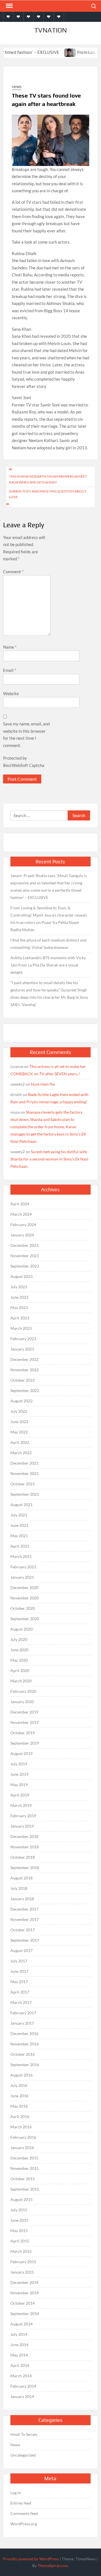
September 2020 (25, 1619)
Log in (16, 2493)
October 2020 (23, 1608)
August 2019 (21, 1753)
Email (10, 670)
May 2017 (19, 1982)
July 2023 (19, 1287)
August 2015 (21, 2199)
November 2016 (25, 2044)
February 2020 (23, 1691)
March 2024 (21, 1214)
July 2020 (19, 1639)
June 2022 (19, 1422)
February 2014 (23, 2386)
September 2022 (25, 1390)
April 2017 (20, 1992)
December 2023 (24, 1245)
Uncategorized (23, 2455)
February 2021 (23, 1567)
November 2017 (25, 1919)
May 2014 (19, 2355)
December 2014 (24, 2282)
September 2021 (25, 1494)
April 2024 (20, 1204)
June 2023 (19, 1297)
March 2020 (21, 1681)
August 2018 (21, 1878)
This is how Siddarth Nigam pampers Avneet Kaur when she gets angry (48, 479)
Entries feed (21, 2503)
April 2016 (20, 2116)
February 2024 (23, 1225)
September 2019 (25, 1743)
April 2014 (20, 2365)
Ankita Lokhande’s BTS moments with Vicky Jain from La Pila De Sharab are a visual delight (48, 965)
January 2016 (22, 2148)
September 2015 (25, 2189)
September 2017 (25, 1940)
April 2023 (20, 1318)
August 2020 (21, 1629)
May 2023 (19, 1307)
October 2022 (23, 1380)
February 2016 (23, 2137)
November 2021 (25, 1473)
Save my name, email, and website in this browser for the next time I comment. (26, 735)
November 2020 (25, 1598)
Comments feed (24, 2513)
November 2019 (25, 1722)
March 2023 (21, 1328)
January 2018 (22, 1899)
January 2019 (22, 1826)
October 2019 (23, 1733)
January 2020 (22, 1702)
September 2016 (25, 2065)
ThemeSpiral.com (53, 2565)
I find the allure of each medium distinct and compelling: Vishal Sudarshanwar (48, 944)
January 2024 (22, 1235)
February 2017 (23, 2013)
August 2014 (21, 2324)
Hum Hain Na (43, 1084)
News (17, 87)
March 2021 (21, 1556)
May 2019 (19, 1785)
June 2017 (19, 1971)
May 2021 (19, 1536)
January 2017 (22, 2023)
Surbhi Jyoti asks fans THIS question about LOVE (48, 494)
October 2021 (23, 1484)
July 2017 (19, 1961)
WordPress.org (24, 2524)
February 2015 (23, 2262)
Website (11, 693)
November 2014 (25, 2293)
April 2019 (20, 1795)
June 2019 (19, 1774)
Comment (13, 572)
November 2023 (25, 1256)
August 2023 (21, 1276)
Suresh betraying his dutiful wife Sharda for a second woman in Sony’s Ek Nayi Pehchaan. (49, 1159)
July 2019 (19, 1764)
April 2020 (20, 1670)
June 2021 (19, 1525)
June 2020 (19, 1650)
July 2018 (19, 1888)
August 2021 (21, 1505)
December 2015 (24, 2158)
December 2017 (24, 1909)
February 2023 (23, 1339)
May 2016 (19, 2106)
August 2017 (21, 1951)
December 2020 (24, 1588)
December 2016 (24, 2033)
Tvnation (50, 30)
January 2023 (22, 1349)
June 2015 (19, 2220)
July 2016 (19, 2085)
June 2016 (19, 2096)
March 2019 (21, 1805)
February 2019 (23, 1816)
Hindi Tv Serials (24, 2434)
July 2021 (19, 1515)
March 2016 (21, 2127)
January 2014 (22, 2396)
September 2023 (25, 1266)
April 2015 (20, 2241)
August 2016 (21, 2075)
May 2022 (19, 1432)
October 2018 (23, 1857)
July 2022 (19, 1411)
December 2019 (24, 1712)
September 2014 (25, 2313)
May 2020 (19, 1660)
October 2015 (23, 2179)
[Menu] (9, 6)
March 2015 (21, 2251)
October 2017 (23, 1930)
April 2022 (20, 1442)
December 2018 (24, 1836)
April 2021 (20, 1546)
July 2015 (19, 2210)
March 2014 (21, 2376)
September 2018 (25, 1868)
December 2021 (24, 1463)
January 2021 (22, 1577)
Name (10, 647)
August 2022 (21, 1401)
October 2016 (23, 2054)
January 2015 (22, 2272)
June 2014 (19, 2345)
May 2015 (19, 2231)
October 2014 (23, 2303)
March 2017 (21, 2002)
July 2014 (19, 2334)
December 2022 (24, 1359)
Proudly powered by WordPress (31, 2559)
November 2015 (25, 2168)
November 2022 (25, 1370)
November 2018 (25, 1847)
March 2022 (21, 1453)
